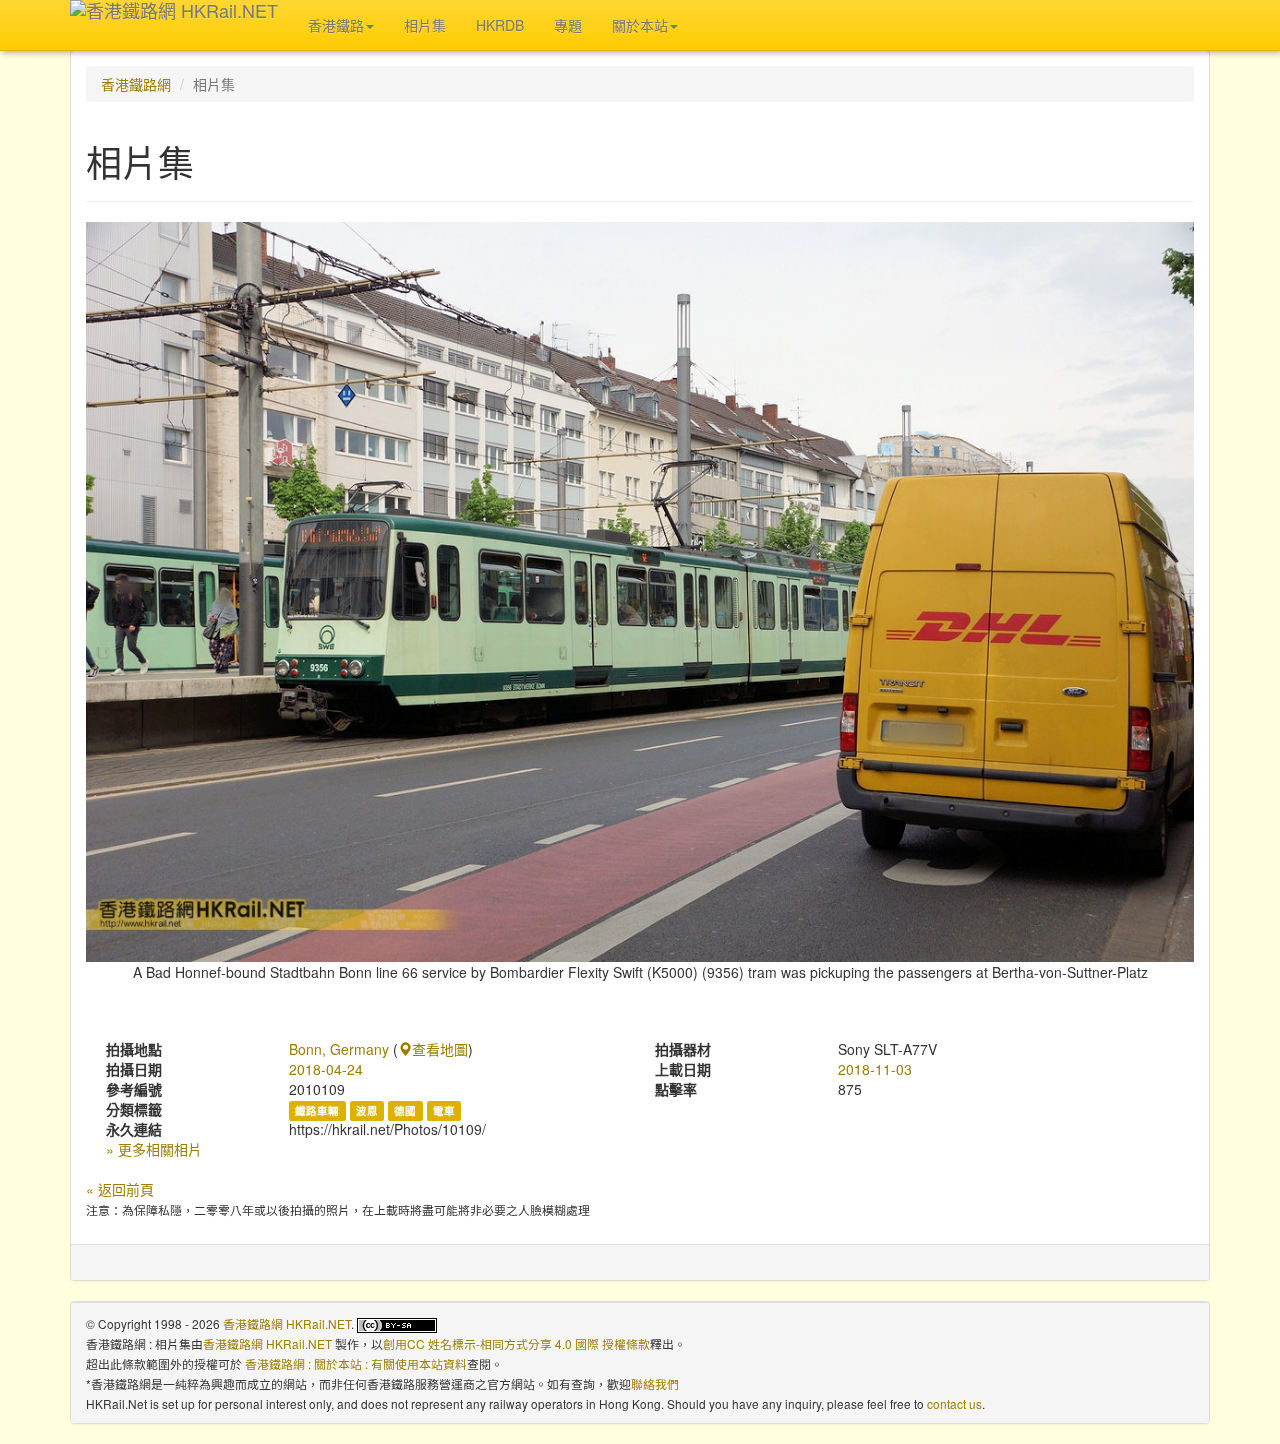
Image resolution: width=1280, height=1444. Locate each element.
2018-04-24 (326, 1069)
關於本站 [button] (640, 25)
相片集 (425, 25)
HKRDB (500, 25)
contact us (954, 1403)
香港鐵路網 (136, 84)
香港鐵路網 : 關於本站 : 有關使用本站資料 (356, 1363)
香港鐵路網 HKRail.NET (287, 1323)
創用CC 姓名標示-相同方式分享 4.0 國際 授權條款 (516, 1343)
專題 (568, 25)
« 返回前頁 (120, 1189)
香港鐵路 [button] (336, 25)
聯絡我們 (655, 1383)
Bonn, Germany (339, 1049)
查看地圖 (440, 1049)
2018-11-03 (875, 1069)
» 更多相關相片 (154, 1149)
